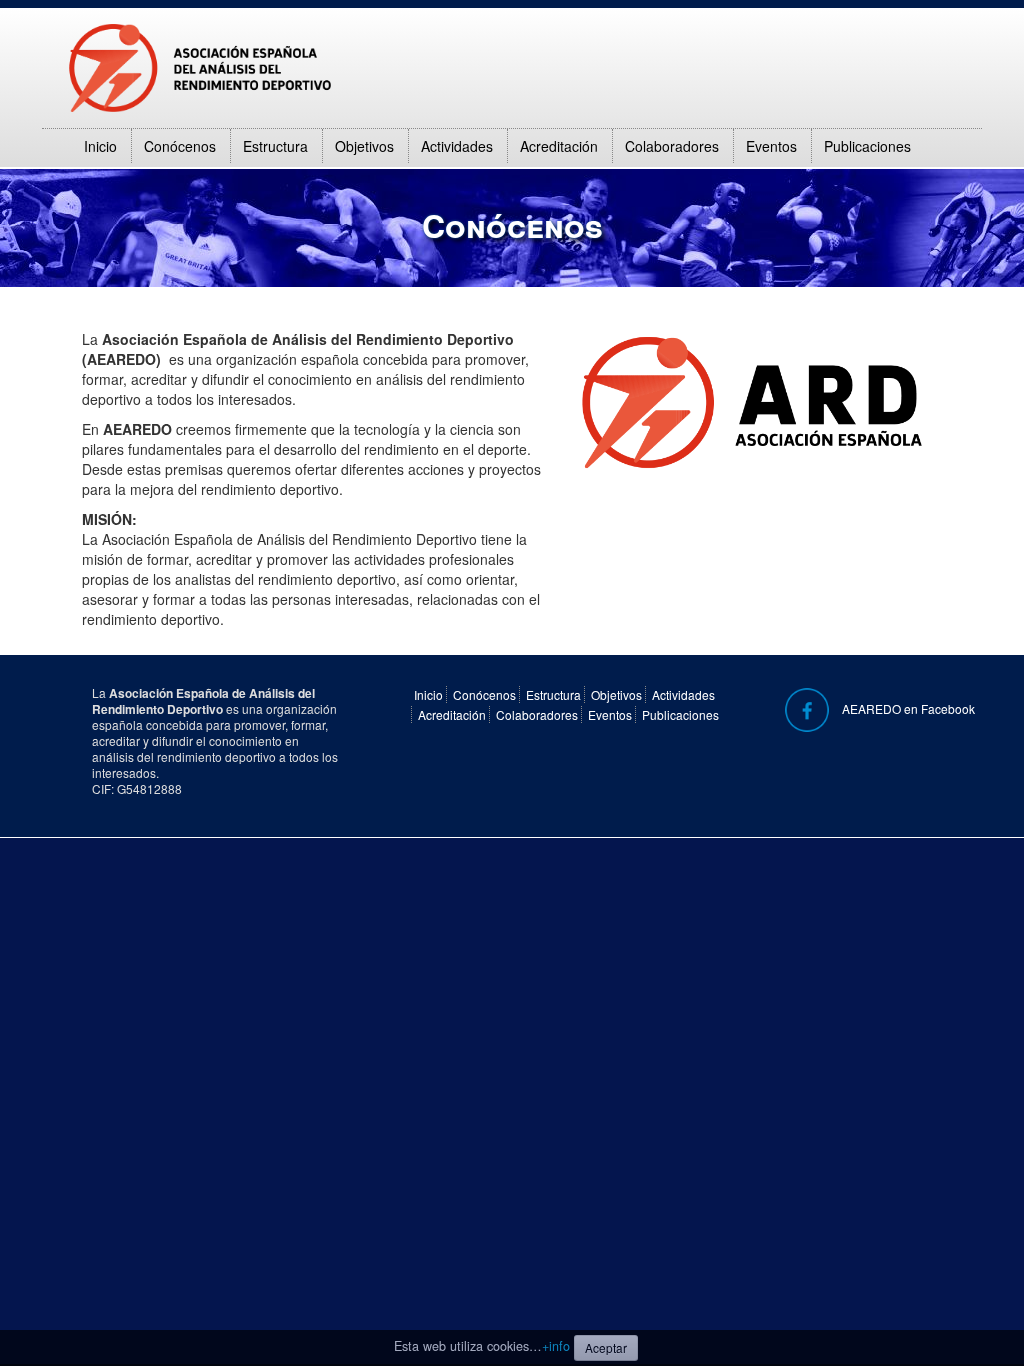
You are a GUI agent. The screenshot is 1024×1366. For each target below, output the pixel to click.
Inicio (100, 146)
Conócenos (180, 146)
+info (556, 1346)
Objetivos (364, 146)
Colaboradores (672, 146)
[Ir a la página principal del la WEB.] (200, 66)
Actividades (457, 146)
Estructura (275, 146)
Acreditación (559, 146)
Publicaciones (867, 146)
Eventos (771, 146)
